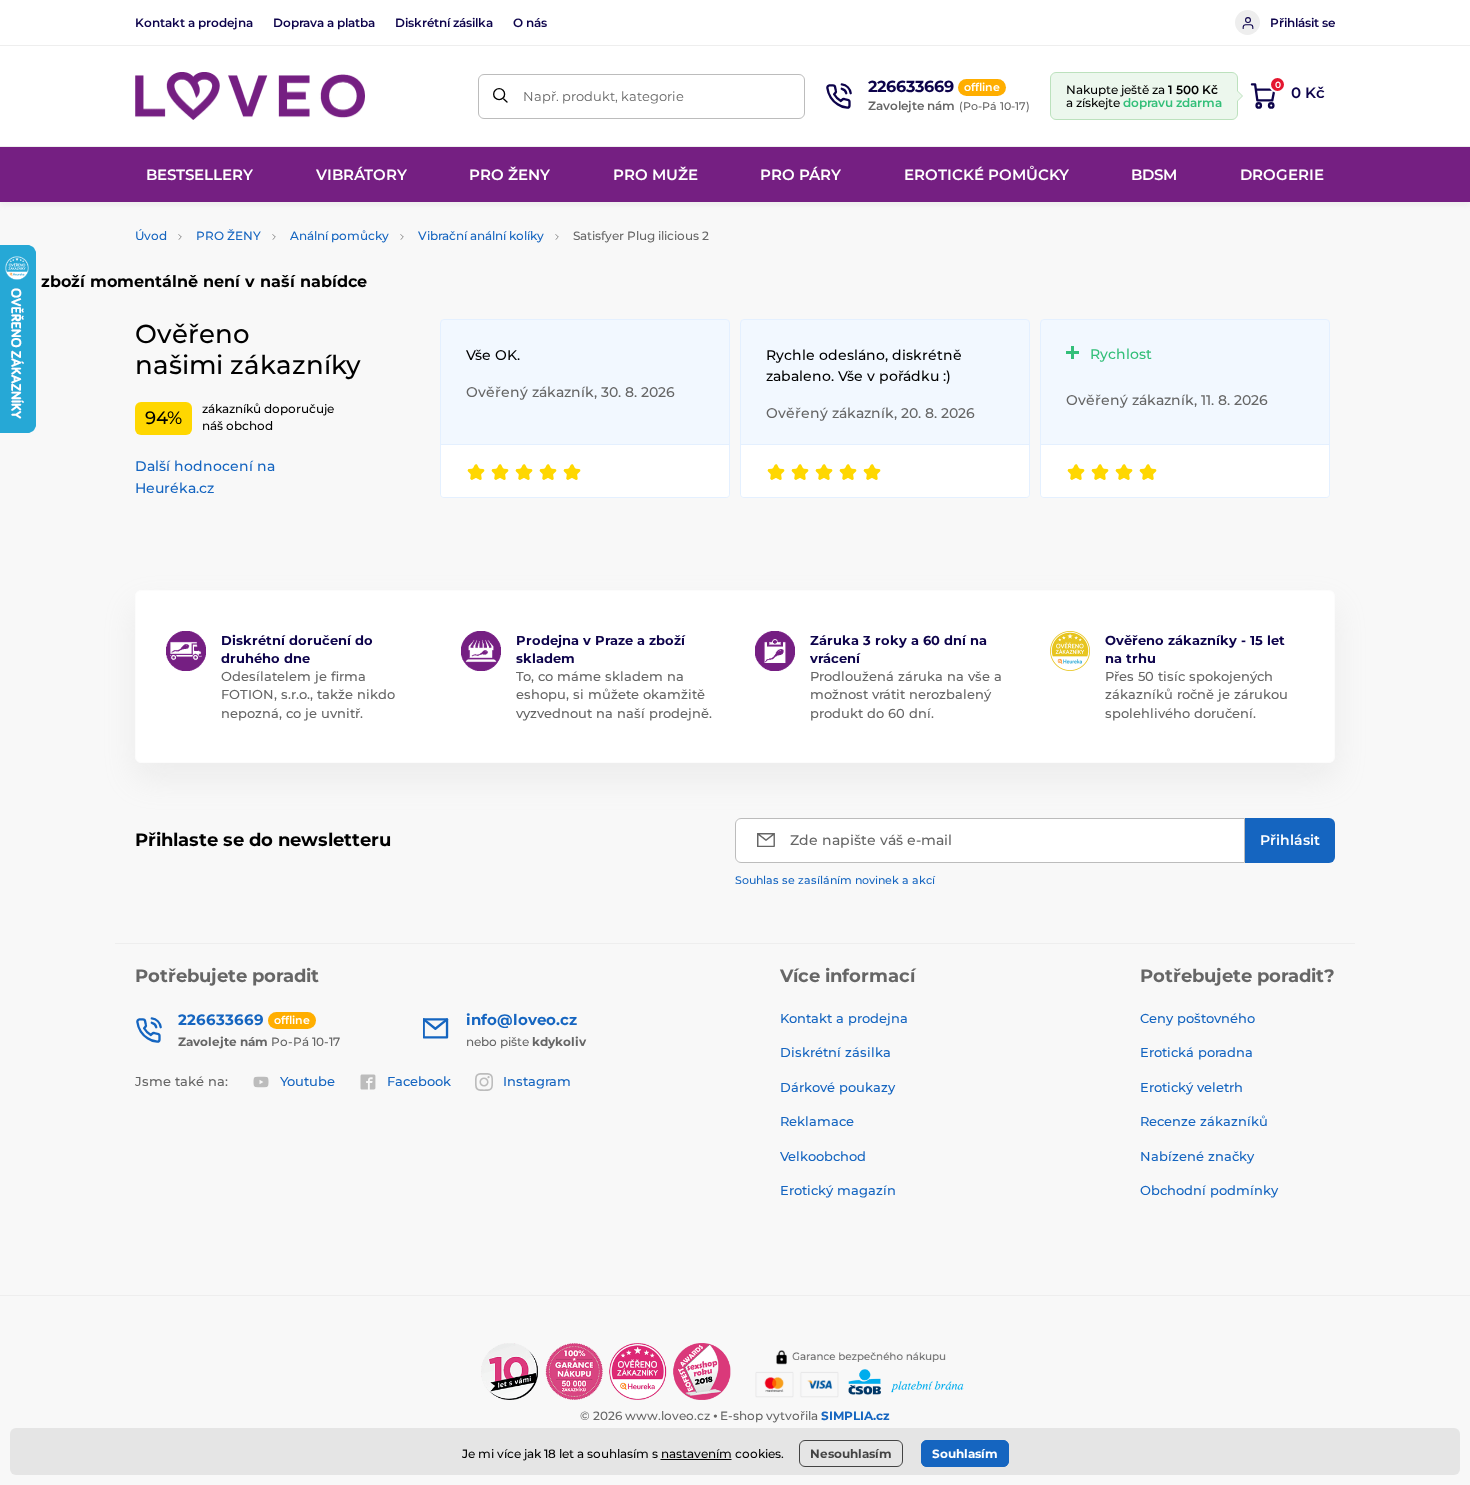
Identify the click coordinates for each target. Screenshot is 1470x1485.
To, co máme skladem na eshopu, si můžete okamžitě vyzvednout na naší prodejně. (614, 694)
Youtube (307, 1081)
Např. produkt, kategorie (603, 96)
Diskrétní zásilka (444, 22)
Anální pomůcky (339, 235)
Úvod (151, 235)
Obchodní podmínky (1209, 1190)
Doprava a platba (324, 22)
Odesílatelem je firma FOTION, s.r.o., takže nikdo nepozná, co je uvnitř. (308, 694)
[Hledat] (500, 96)
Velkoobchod (823, 1156)
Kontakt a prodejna (194, 22)
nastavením (696, 1453)
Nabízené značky (1197, 1156)
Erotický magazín (838, 1190)
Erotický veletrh (1191, 1087)
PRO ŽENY (228, 235)
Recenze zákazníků (1204, 1121)
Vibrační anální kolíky (481, 235)
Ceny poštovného (1197, 1018)
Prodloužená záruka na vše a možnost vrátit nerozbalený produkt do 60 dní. (906, 694)
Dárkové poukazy (837, 1087)
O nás (530, 22)
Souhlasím (965, 1453)
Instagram (537, 1081)
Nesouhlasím (851, 1453)
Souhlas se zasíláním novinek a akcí (835, 880)
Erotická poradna (1196, 1052)
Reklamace (817, 1121)
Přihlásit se (1302, 22)
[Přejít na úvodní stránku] (250, 96)
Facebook (419, 1081)
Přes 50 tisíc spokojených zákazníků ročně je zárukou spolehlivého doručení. (1196, 694)
